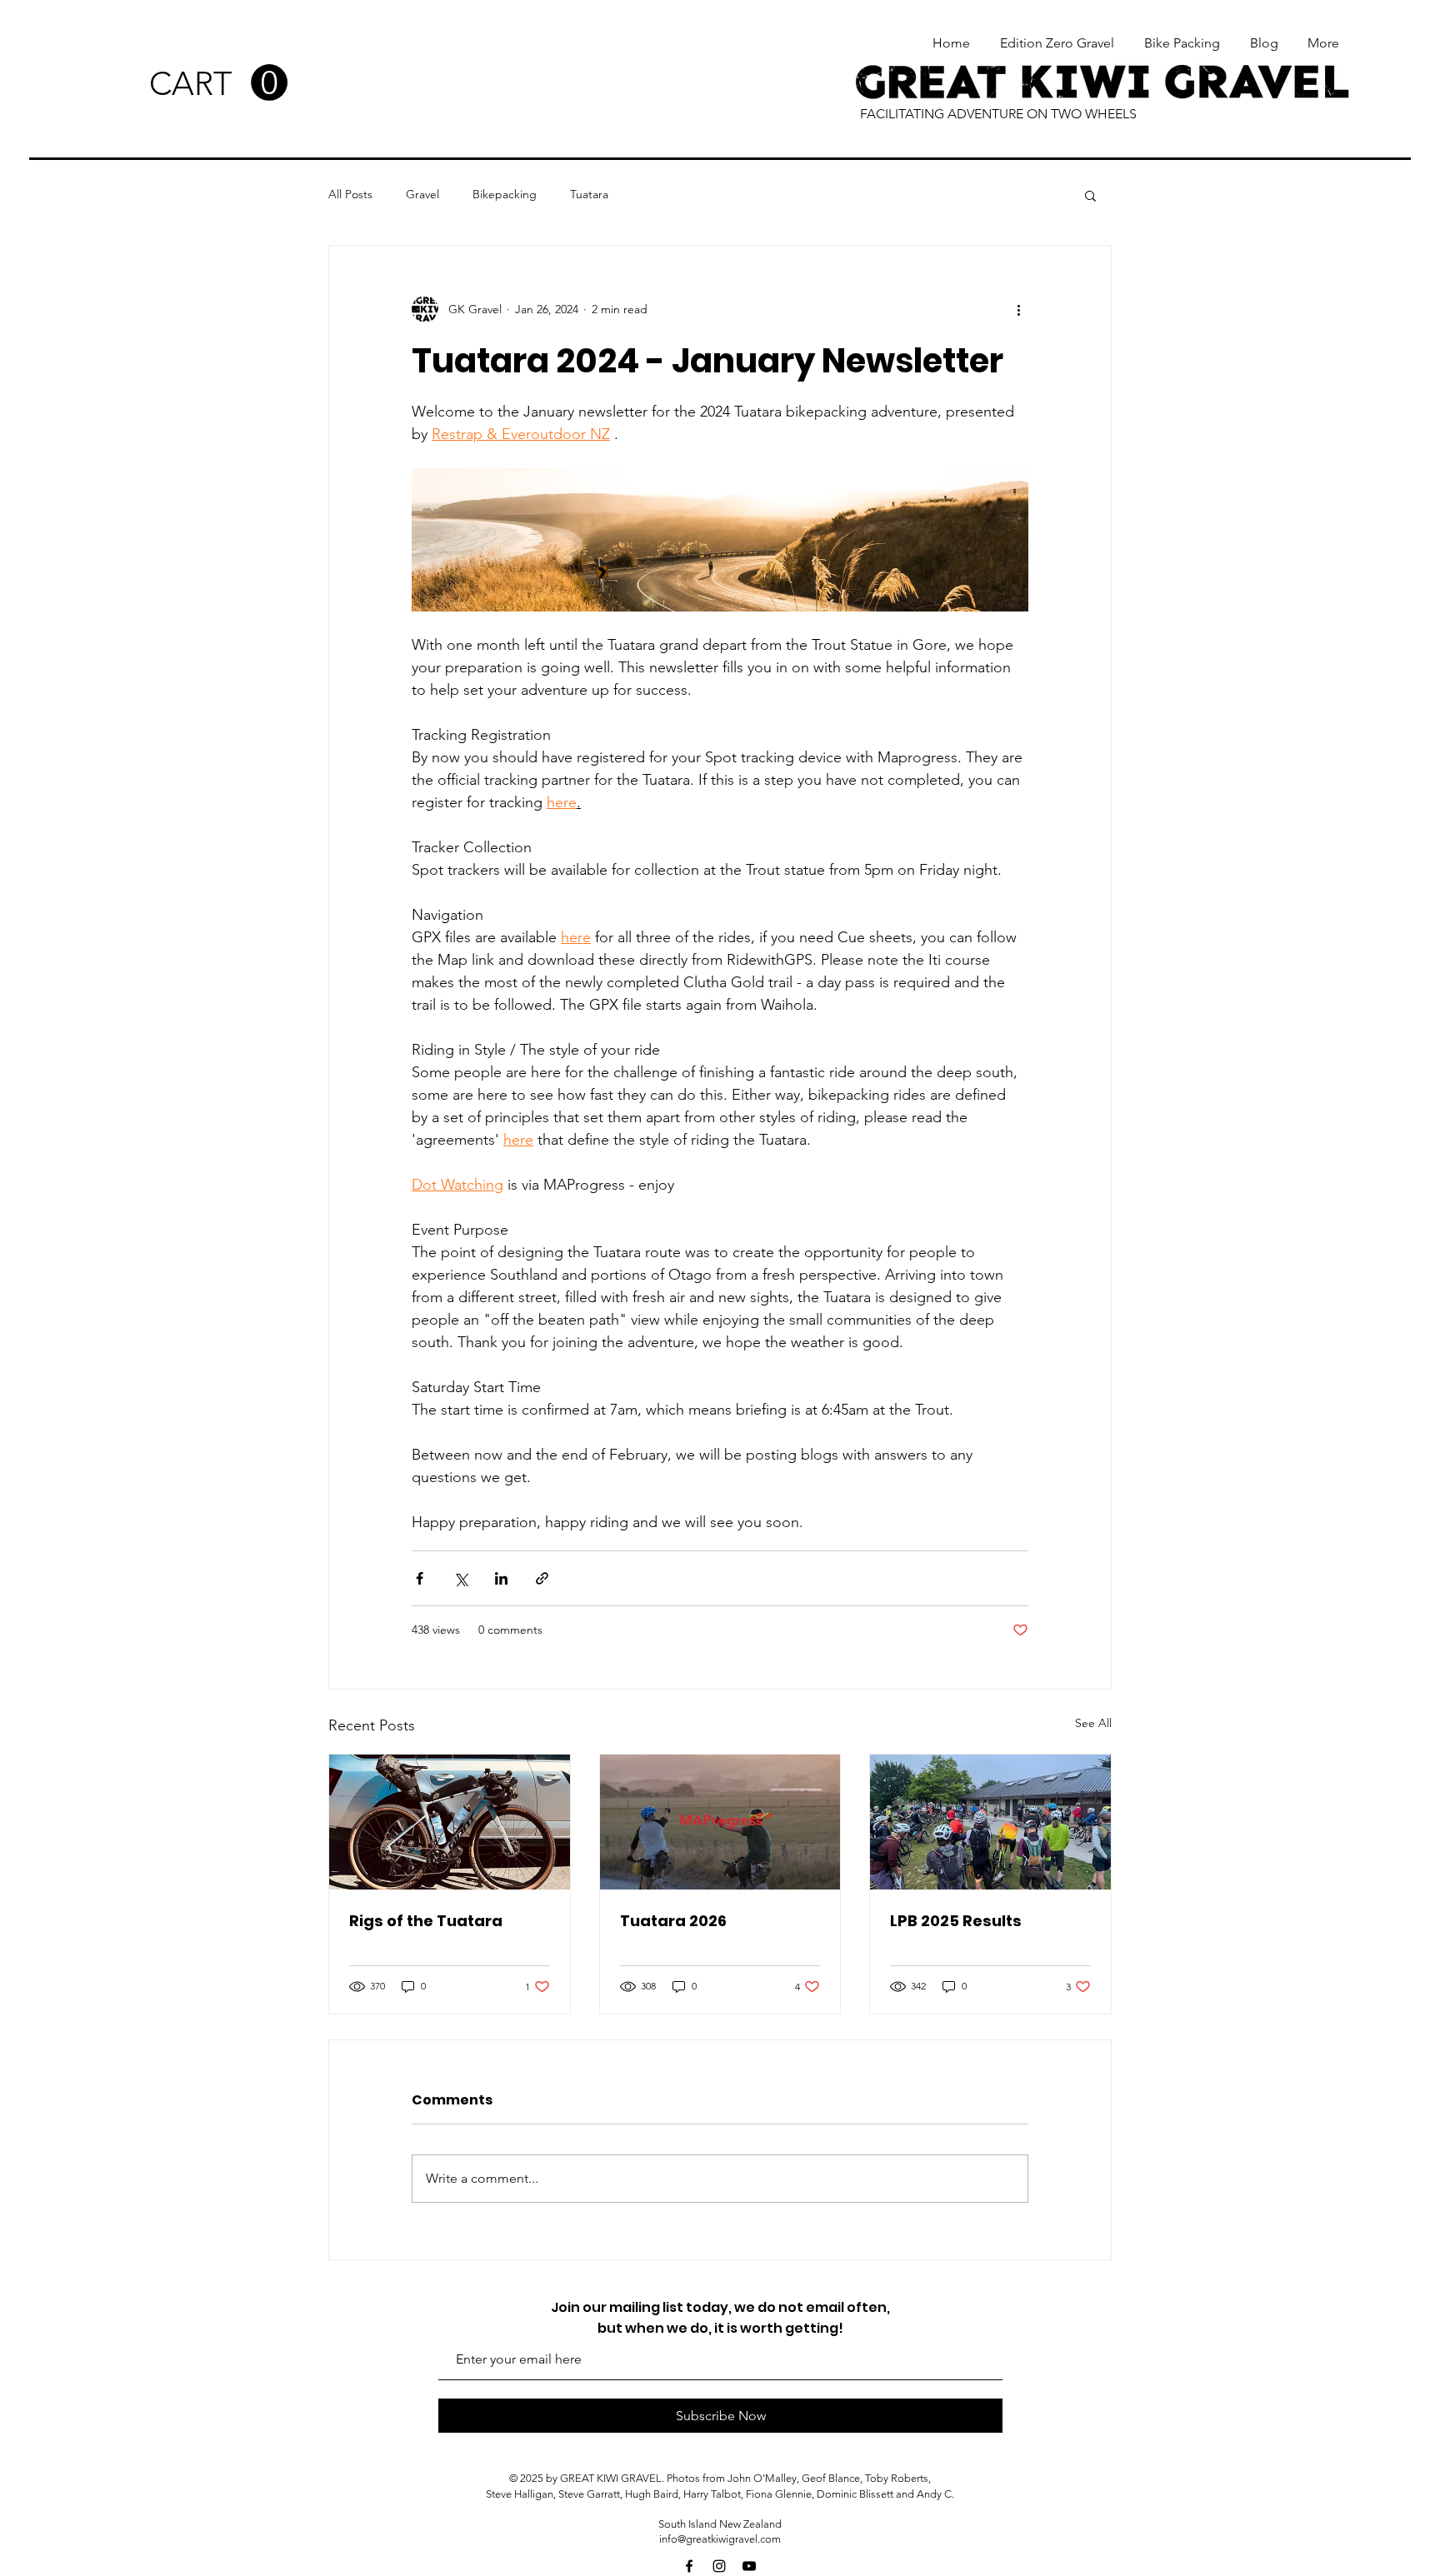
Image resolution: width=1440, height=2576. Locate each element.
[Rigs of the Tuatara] (450, 1822)
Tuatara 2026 (673, 1921)
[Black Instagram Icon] (719, 2566)
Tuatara (589, 194)
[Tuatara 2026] (720, 1822)
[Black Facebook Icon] (689, 2566)
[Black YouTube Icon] (749, 2566)
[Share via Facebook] (420, 1578)
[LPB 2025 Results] (990, 1822)
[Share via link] (542, 1578)
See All (1093, 1723)
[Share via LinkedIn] (501, 1578)
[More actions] (1018, 309)
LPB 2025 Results (956, 1921)
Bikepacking (505, 194)
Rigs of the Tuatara (426, 1921)
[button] (218, 83)
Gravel (422, 194)
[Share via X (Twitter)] (460, 1578)
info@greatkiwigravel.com (720, 2539)
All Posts (350, 194)
